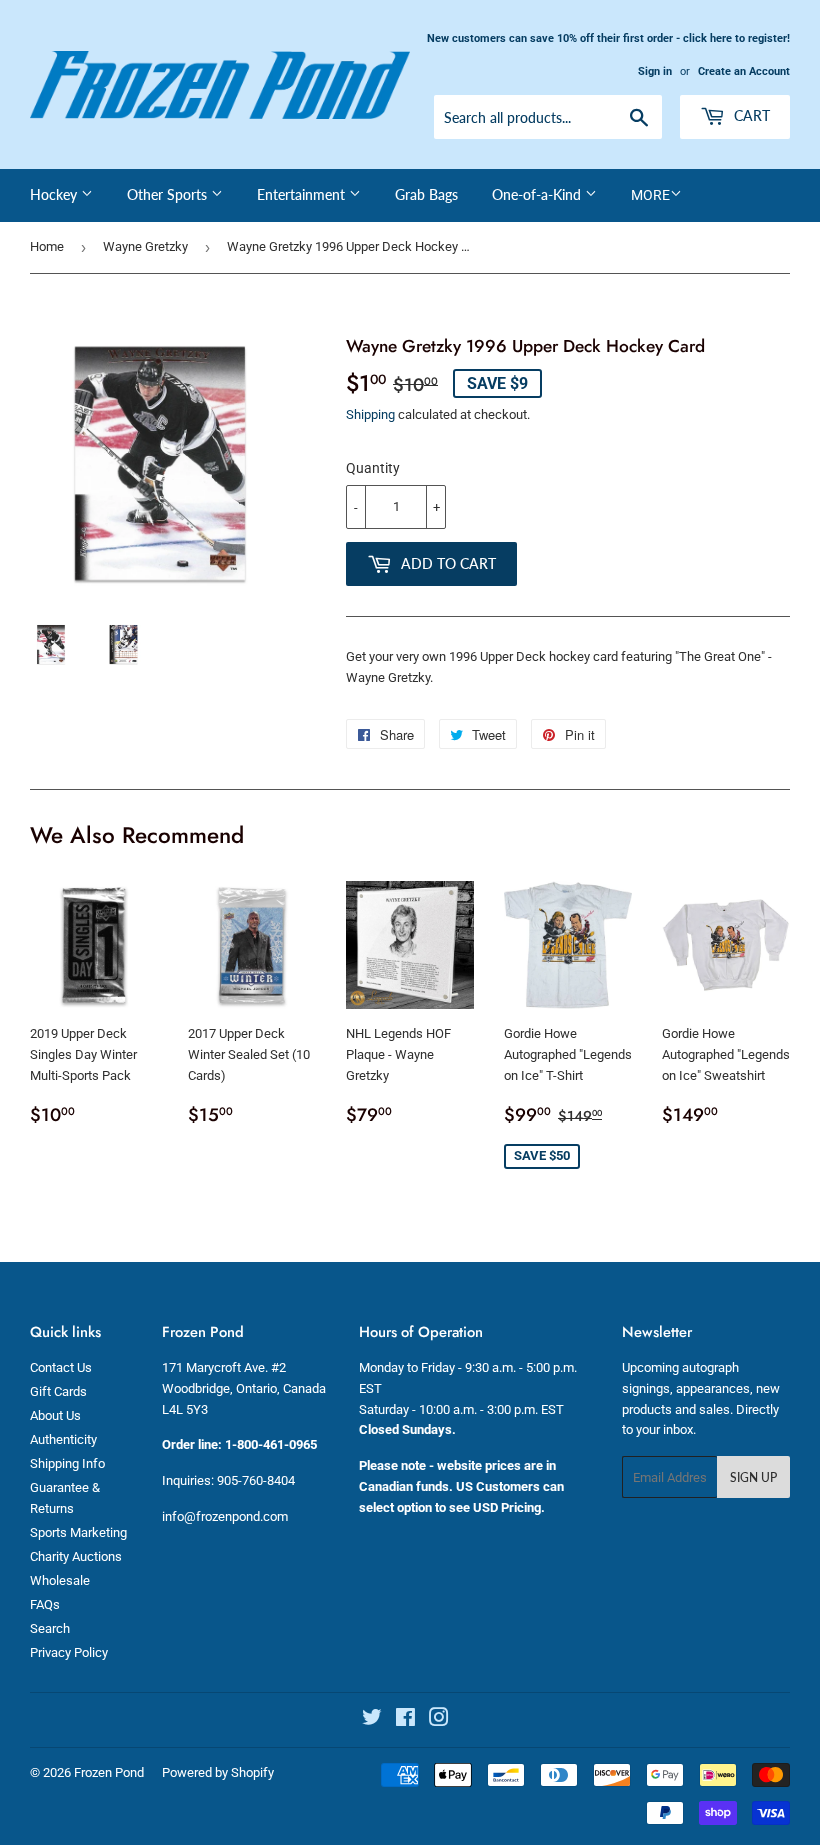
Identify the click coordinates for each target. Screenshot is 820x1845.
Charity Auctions (76, 1556)
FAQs (45, 1604)
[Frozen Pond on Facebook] (405, 1720)
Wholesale (60, 1580)
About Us (55, 1415)
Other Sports (169, 194)
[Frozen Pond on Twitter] (372, 1720)
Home (47, 246)
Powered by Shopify (218, 1772)
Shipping (370, 414)
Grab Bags (426, 194)
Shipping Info (67, 1463)
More (650, 195)
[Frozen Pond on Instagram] (439, 1720)
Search (50, 1628)
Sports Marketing (78, 1532)
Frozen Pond (109, 1772)
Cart (750, 115)
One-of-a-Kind (538, 194)
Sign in (655, 71)
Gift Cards (58, 1391)
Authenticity (63, 1439)
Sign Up (753, 1477)
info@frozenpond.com (225, 1516)
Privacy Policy (69, 1652)
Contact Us (61, 1367)
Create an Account (744, 71)
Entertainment (303, 194)
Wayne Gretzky (145, 246)
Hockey (55, 194)
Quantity (373, 468)
